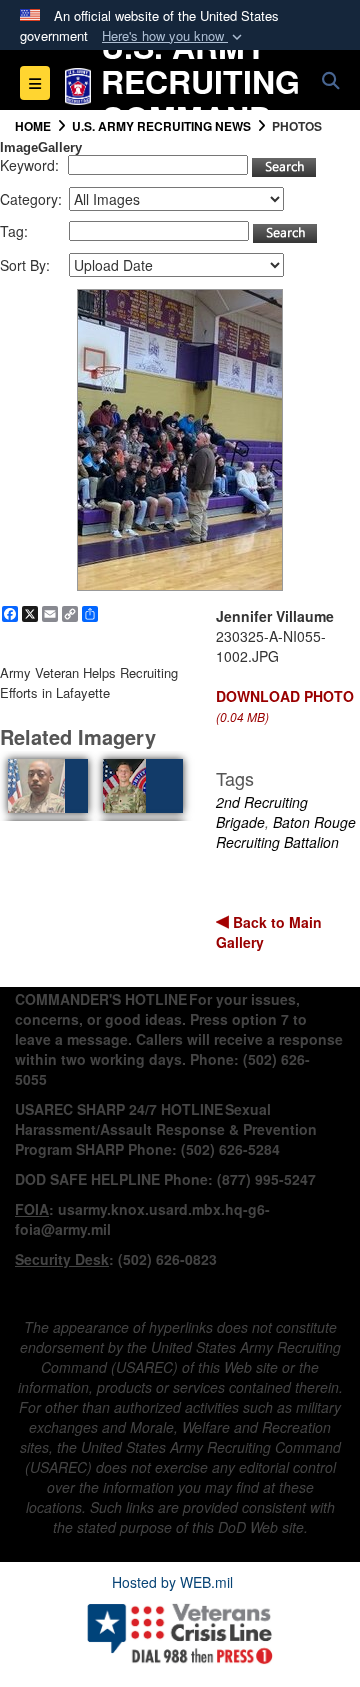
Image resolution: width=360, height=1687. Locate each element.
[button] (174, 36)
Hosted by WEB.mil (172, 1582)
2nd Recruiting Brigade (262, 812)
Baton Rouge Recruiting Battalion (286, 832)
